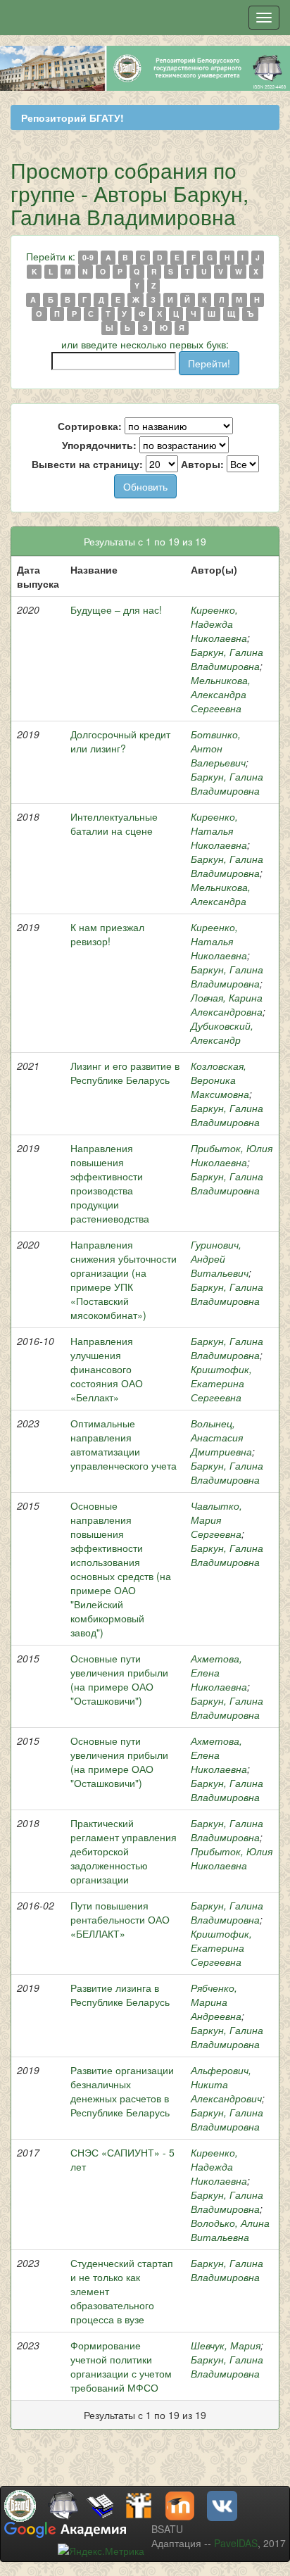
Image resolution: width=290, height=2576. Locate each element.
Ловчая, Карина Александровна (227, 1004)
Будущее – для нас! (116, 610)
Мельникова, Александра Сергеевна (221, 694)
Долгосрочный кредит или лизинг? (120, 741)
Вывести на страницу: (87, 464)
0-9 (88, 257)
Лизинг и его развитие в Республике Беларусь (125, 1073)
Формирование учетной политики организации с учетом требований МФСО (121, 2366)
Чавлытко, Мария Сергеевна (216, 1520)
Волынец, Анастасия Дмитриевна (221, 1437)
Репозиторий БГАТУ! (72, 118)
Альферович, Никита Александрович (226, 2084)
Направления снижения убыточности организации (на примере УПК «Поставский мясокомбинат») (124, 1280)
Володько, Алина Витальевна (230, 2230)
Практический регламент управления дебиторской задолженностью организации (124, 1851)
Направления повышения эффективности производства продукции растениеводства (110, 1183)
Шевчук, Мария (226, 2345)
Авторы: (202, 464)
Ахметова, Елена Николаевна (219, 1672)
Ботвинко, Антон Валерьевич (218, 748)
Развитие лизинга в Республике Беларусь (120, 1995)
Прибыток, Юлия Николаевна (232, 1155)
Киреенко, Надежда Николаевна (219, 624)
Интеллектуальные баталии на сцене (114, 823)
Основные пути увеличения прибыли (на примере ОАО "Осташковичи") (119, 1679)
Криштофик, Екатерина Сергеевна (221, 1383)
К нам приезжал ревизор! (107, 934)
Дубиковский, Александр (222, 1033)
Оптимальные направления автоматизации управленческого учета (124, 1444)
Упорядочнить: (99, 445)
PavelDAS (236, 2543)
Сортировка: (90, 426)
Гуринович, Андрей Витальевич (220, 1258)
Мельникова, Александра (221, 894)
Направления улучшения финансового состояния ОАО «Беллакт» (107, 1369)
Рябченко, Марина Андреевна (216, 2002)
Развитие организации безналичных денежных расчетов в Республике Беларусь (122, 2091)
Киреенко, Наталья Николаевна (219, 831)
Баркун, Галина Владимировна (227, 659)
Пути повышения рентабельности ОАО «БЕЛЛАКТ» (120, 1919)
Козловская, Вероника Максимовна (220, 1080)
